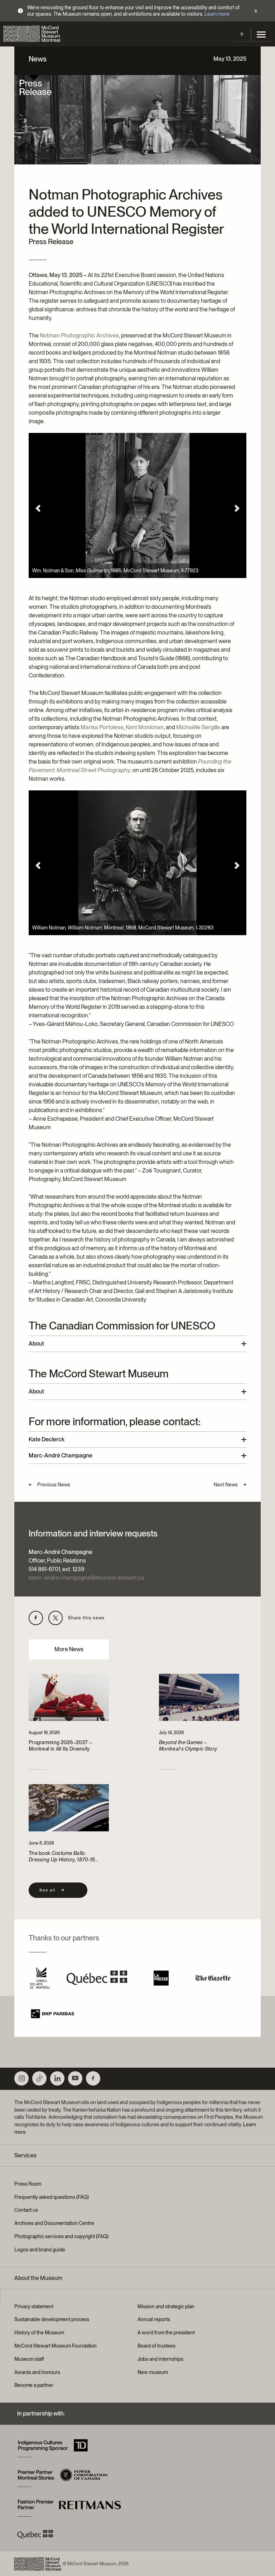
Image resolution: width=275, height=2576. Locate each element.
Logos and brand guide (40, 2250)
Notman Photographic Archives (79, 335)
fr (242, 34)
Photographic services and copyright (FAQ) (61, 2236)
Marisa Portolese (102, 727)
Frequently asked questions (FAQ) (52, 2197)
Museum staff (29, 2359)
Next (237, 508)
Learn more (217, 14)
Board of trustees (156, 2346)
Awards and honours (37, 2372)
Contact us (26, 2210)
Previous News (54, 1485)
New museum (153, 2372)
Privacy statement (34, 2306)
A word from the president (166, 2333)
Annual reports (154, 2319)
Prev (38, 508)
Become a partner (34, 2385)
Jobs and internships (160, 2359)
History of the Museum (39, 2333)
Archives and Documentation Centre (54, 2223)
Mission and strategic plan (166, 2306)
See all (47, 1890)
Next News (226, 1485)
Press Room (28, 2184)
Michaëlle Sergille (198, 727)
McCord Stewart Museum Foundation (56, 2346)
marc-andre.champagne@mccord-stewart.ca (86, 1578)
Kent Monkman (145, 727)
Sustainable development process (52, 2319)
